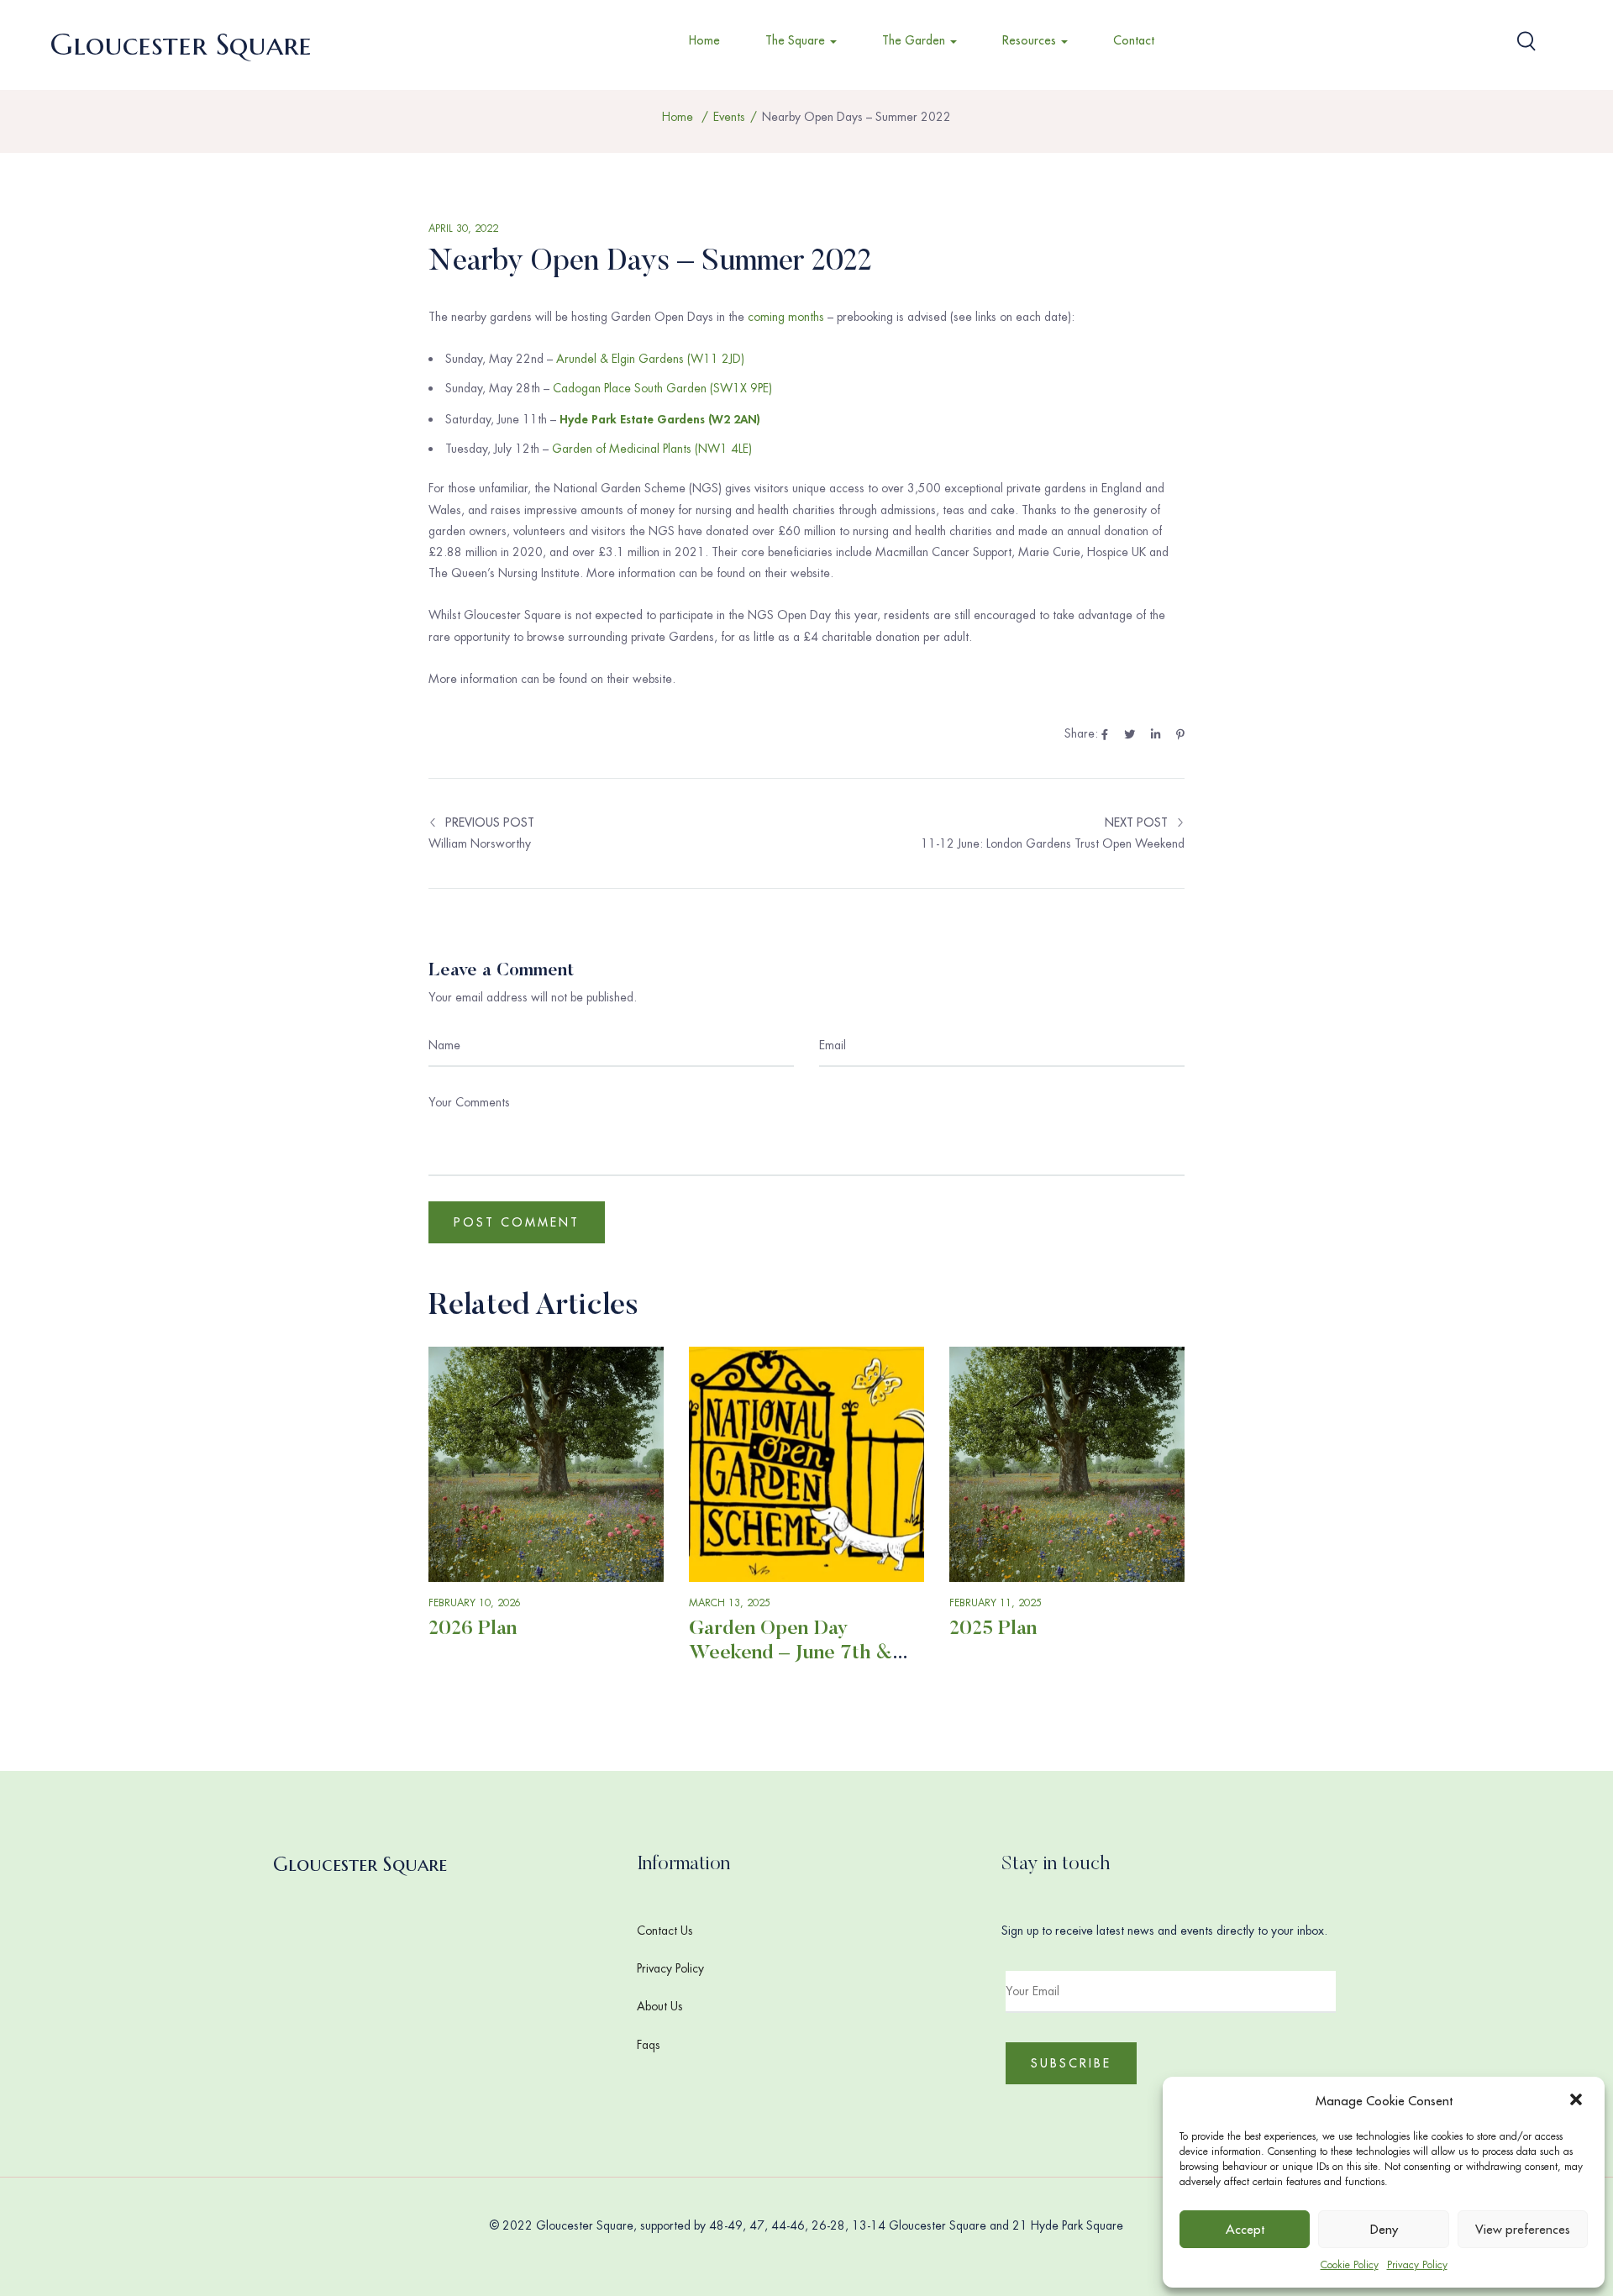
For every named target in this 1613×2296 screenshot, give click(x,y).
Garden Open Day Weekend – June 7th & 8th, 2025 (791, 1653)
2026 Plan (473, 1629)
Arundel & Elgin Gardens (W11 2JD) (650, 359)
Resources (1031, 40)
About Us (660, 2006)
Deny (1384, 2229)
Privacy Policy (1417, 2265)
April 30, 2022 (463, 229)
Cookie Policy (1350, 2265)
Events (729, 117)
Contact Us (665, 1931)
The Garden (915, 40)
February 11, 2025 (996, 1603)
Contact (1134, 40)
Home (704, 40)
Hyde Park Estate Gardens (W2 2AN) (660, 419)
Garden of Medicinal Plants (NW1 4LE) (652, 449)
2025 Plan (993, 1629)
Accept (1245, 2229)
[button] (1578, 2101)
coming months (786, 317)
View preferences (1523, 2229)
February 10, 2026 (475, 1603)
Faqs (649, 2045)
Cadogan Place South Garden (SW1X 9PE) (662, 388)
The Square (797, 40)
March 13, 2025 (730, 1603)
